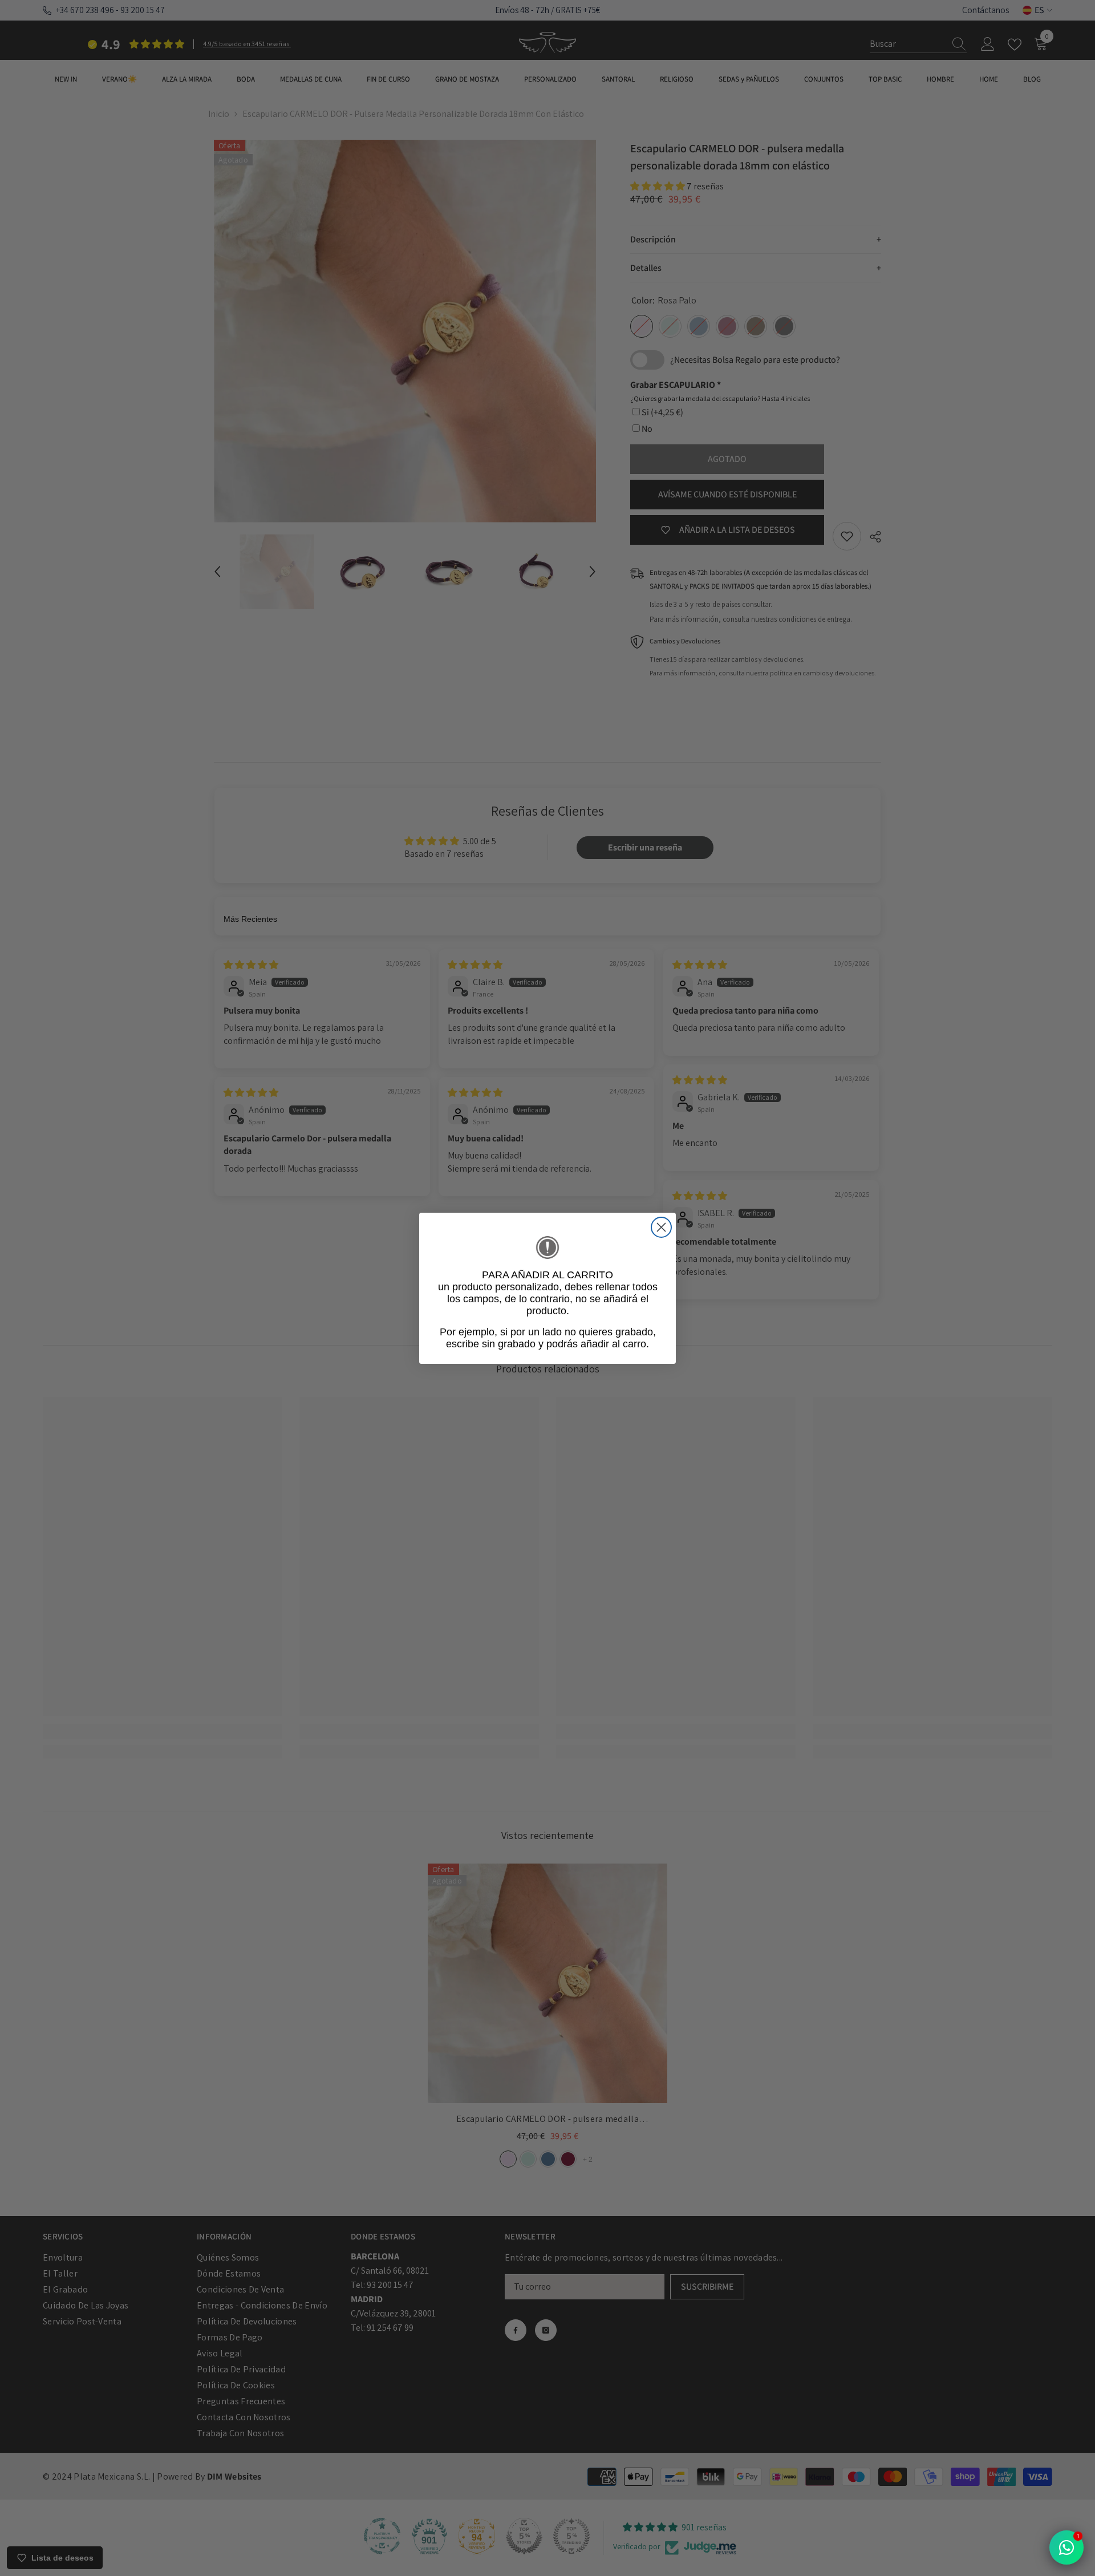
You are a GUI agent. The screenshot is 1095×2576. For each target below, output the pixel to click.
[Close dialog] (661, 1227)
